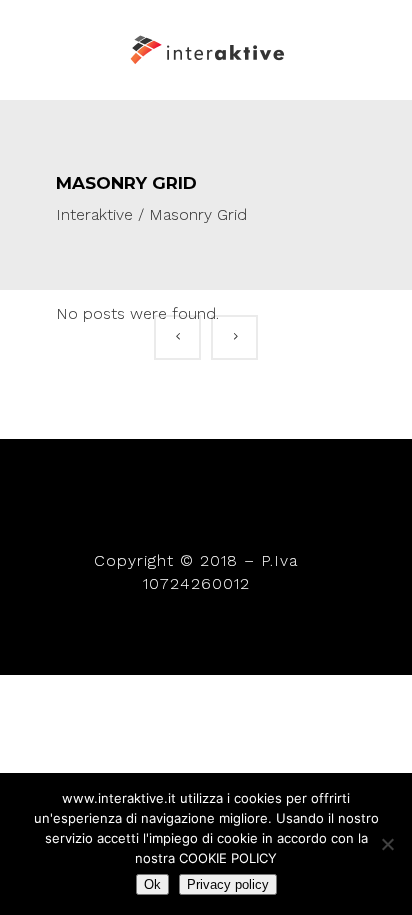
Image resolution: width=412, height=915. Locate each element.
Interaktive (94, 215)
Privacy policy (228, 884)
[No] (387, 844)
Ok (152, 884)
